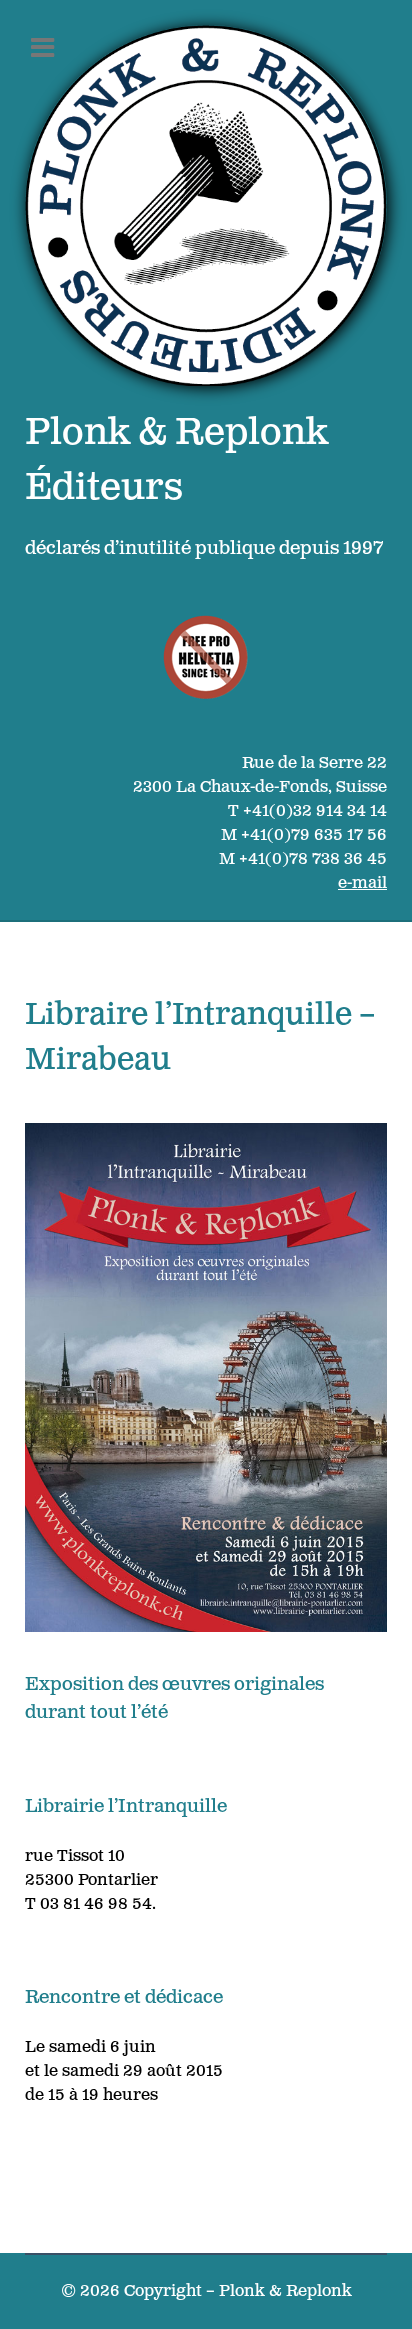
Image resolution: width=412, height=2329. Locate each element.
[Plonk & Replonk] (206, 205)
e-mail (362, 883)
